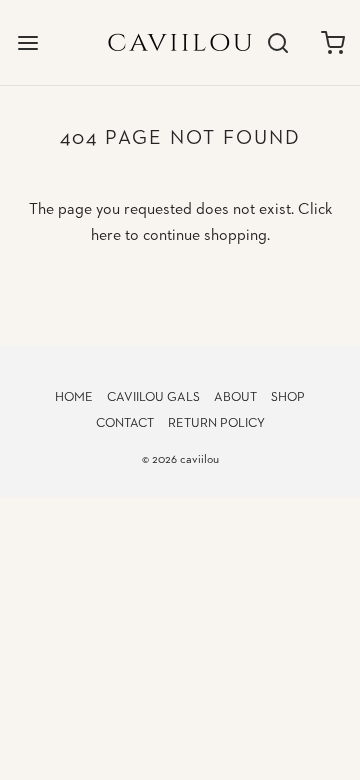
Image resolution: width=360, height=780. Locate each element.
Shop (288, 397)
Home (74, 397)
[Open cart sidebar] (332, 42)
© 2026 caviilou (180, 460)
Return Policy (216, 423)
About (235, 397)
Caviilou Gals (153, 397)
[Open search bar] (277, 42)
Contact (125, 423)
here (106, 236)
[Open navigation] (27, 42)
